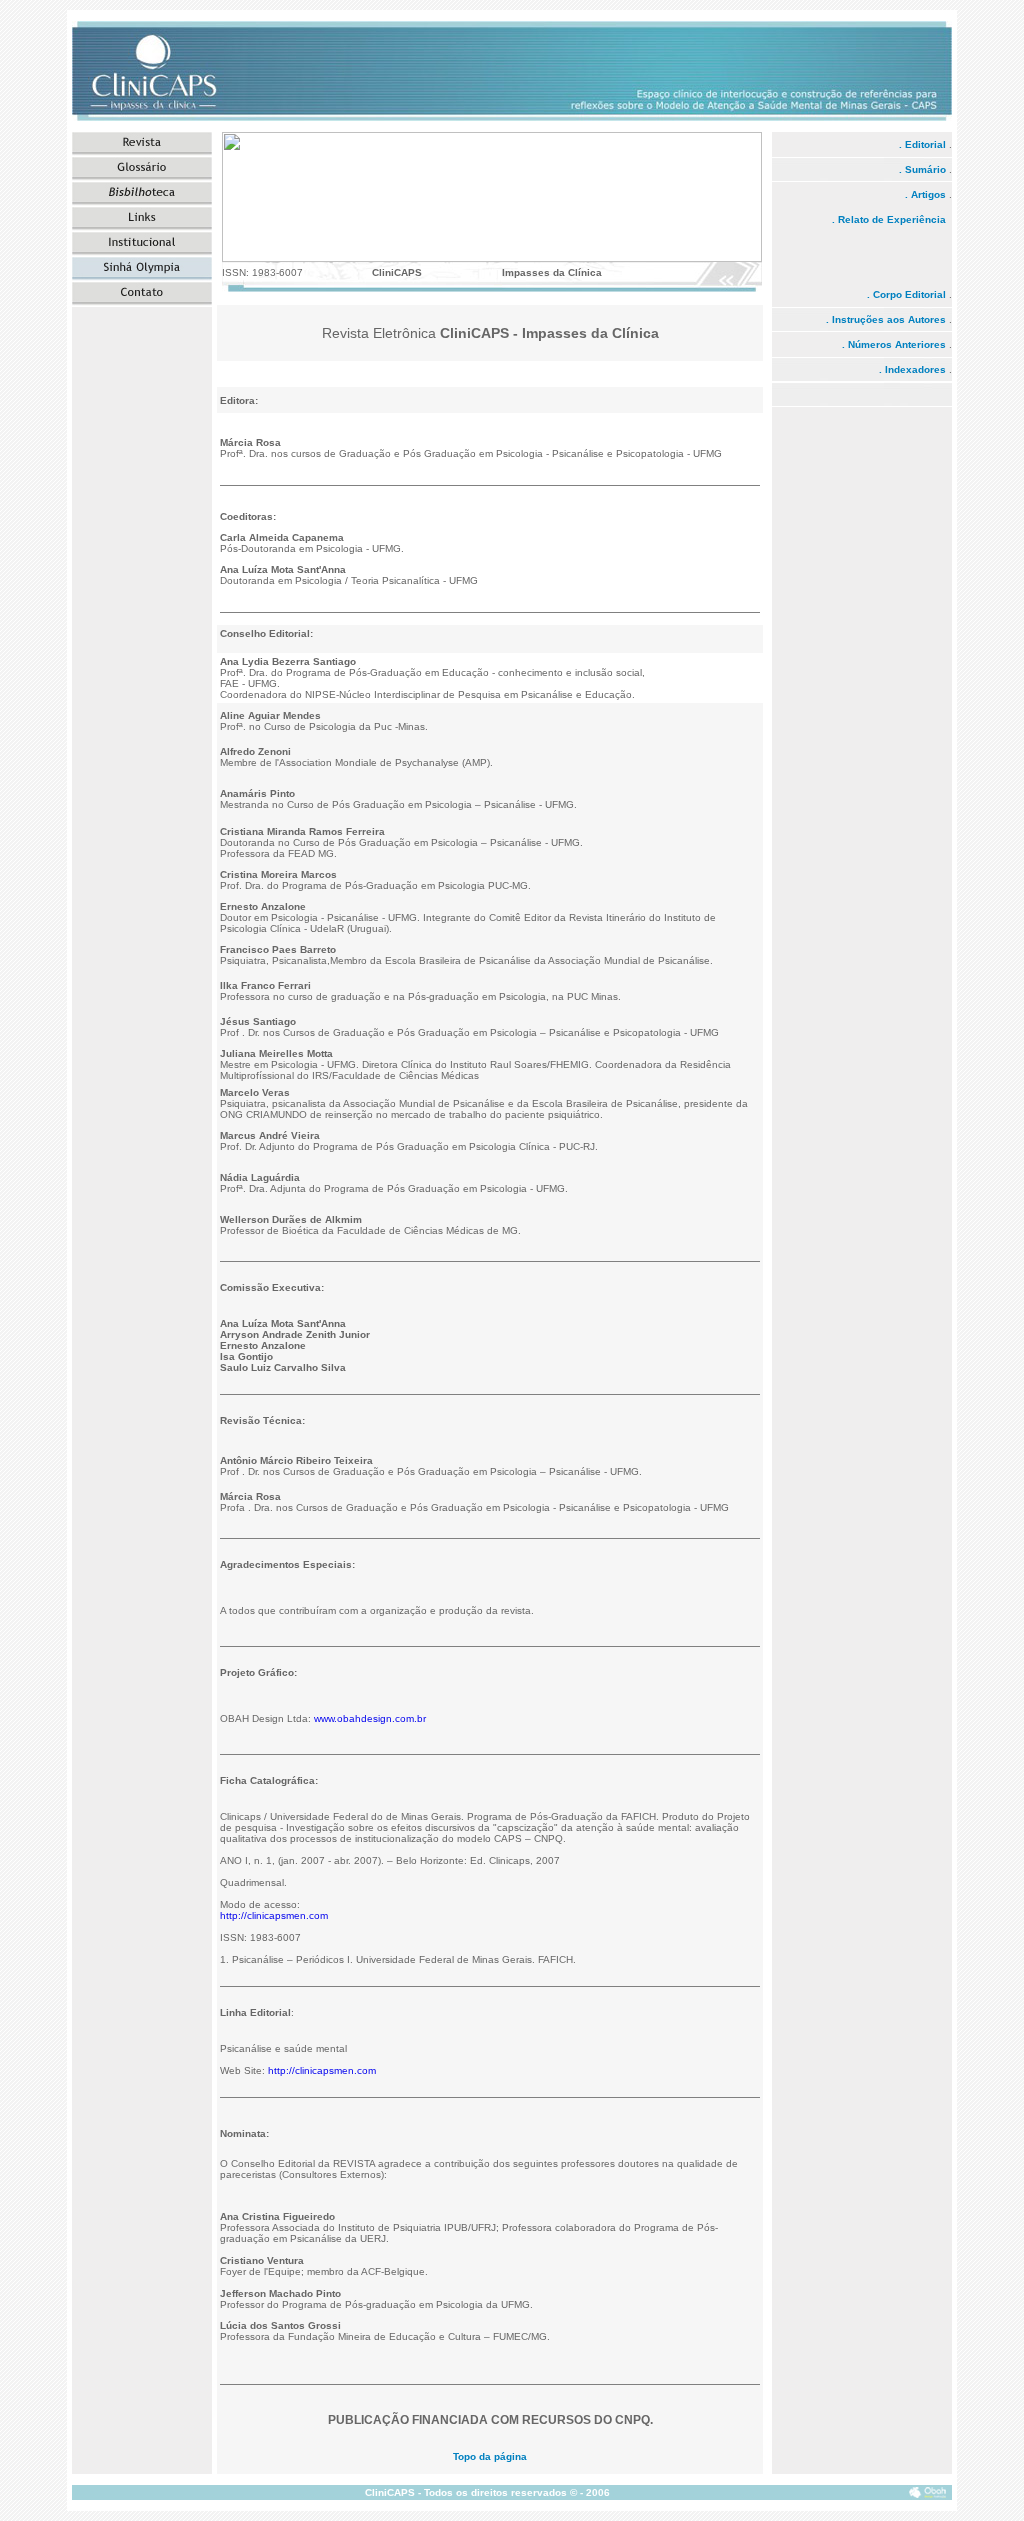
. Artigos (927, 194)
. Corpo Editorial (906, 294)
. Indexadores (912, 369)
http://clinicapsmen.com (274, 1915)
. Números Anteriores (894, 344)
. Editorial (922, 144)
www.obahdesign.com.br (370, 1718)
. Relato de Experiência (892, 219)
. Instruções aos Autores (886, 319)
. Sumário (924, 169)
